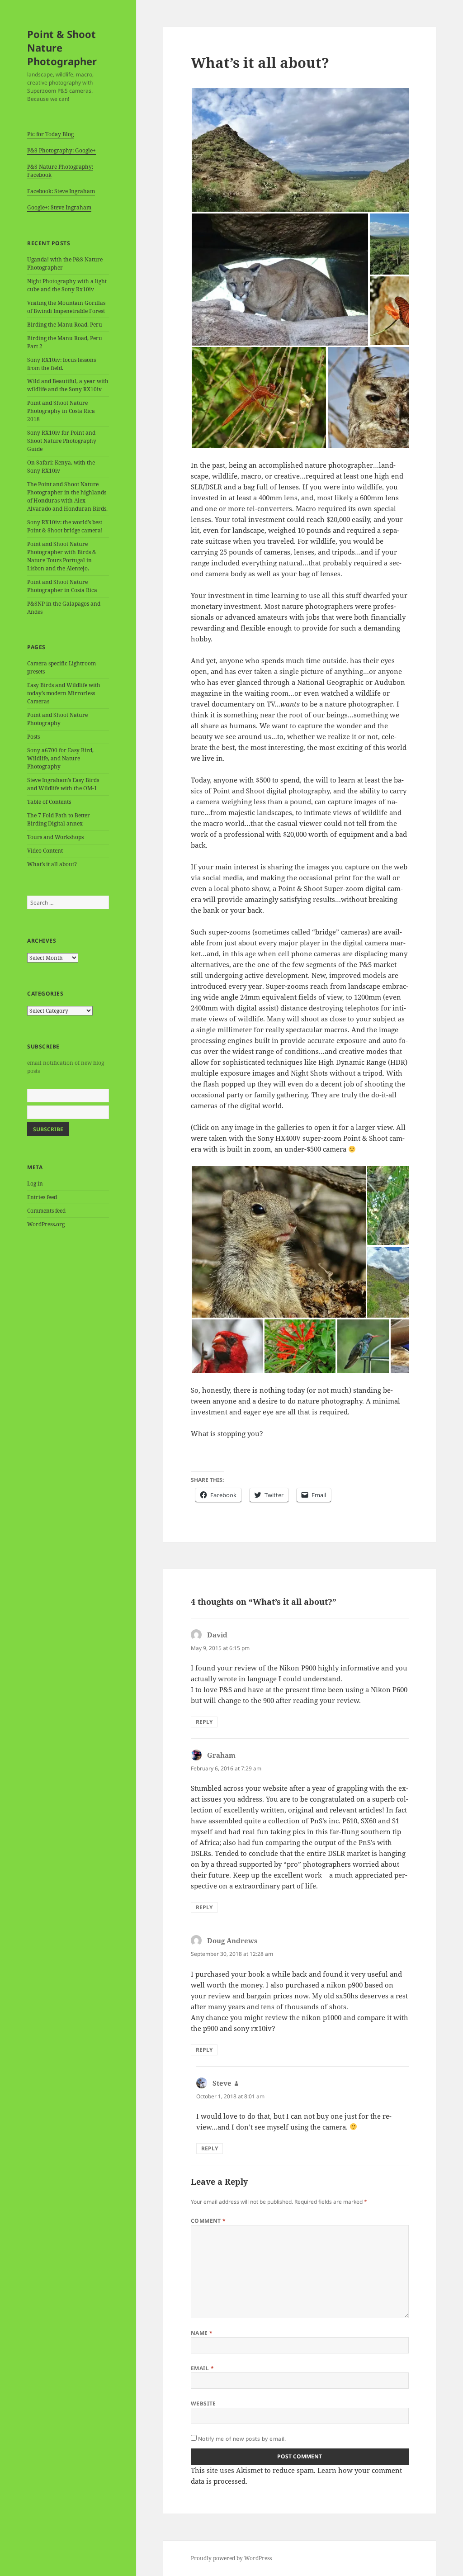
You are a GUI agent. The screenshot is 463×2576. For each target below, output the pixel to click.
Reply (204, 1722)
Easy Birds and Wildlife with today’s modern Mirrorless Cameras (64, 693)
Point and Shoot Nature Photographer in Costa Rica (62, 586)
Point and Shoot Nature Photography (57, 719)
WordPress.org (46, 1224)
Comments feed (46, 1211)
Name (202, 2333)
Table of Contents (49, 802)
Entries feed (42, 1197)
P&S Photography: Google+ (61, 150)
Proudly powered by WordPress (231, 2558)
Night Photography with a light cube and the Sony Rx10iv (67, 285)
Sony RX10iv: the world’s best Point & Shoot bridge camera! (65, 526)
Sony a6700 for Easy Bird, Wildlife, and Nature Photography (60, 758)
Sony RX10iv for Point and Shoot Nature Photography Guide (62, 441)
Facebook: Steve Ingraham (61, 191)
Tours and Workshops (55, 837)
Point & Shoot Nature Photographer (62, 47)
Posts (33, 737)
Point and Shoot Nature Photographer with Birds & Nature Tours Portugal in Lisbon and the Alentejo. (62, 556)
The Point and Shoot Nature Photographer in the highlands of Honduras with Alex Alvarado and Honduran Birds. (67, 496)
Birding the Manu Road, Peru (65, 325)
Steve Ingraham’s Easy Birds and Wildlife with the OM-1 (63, 784)
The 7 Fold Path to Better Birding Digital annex (59, 819)
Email (202, 2368)
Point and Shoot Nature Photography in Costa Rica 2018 (61, 411)
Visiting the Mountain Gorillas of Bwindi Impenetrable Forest (66, 307)
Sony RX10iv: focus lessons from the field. (61, 364)
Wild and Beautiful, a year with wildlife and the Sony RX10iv (68, 385)
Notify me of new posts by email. (242, 2439)
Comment (208, 2221)
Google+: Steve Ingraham (59, 207)
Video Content (45, 851)
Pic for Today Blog (50, 134)
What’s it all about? (52, 864)
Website (203, 2403)
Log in (35, 1184)
